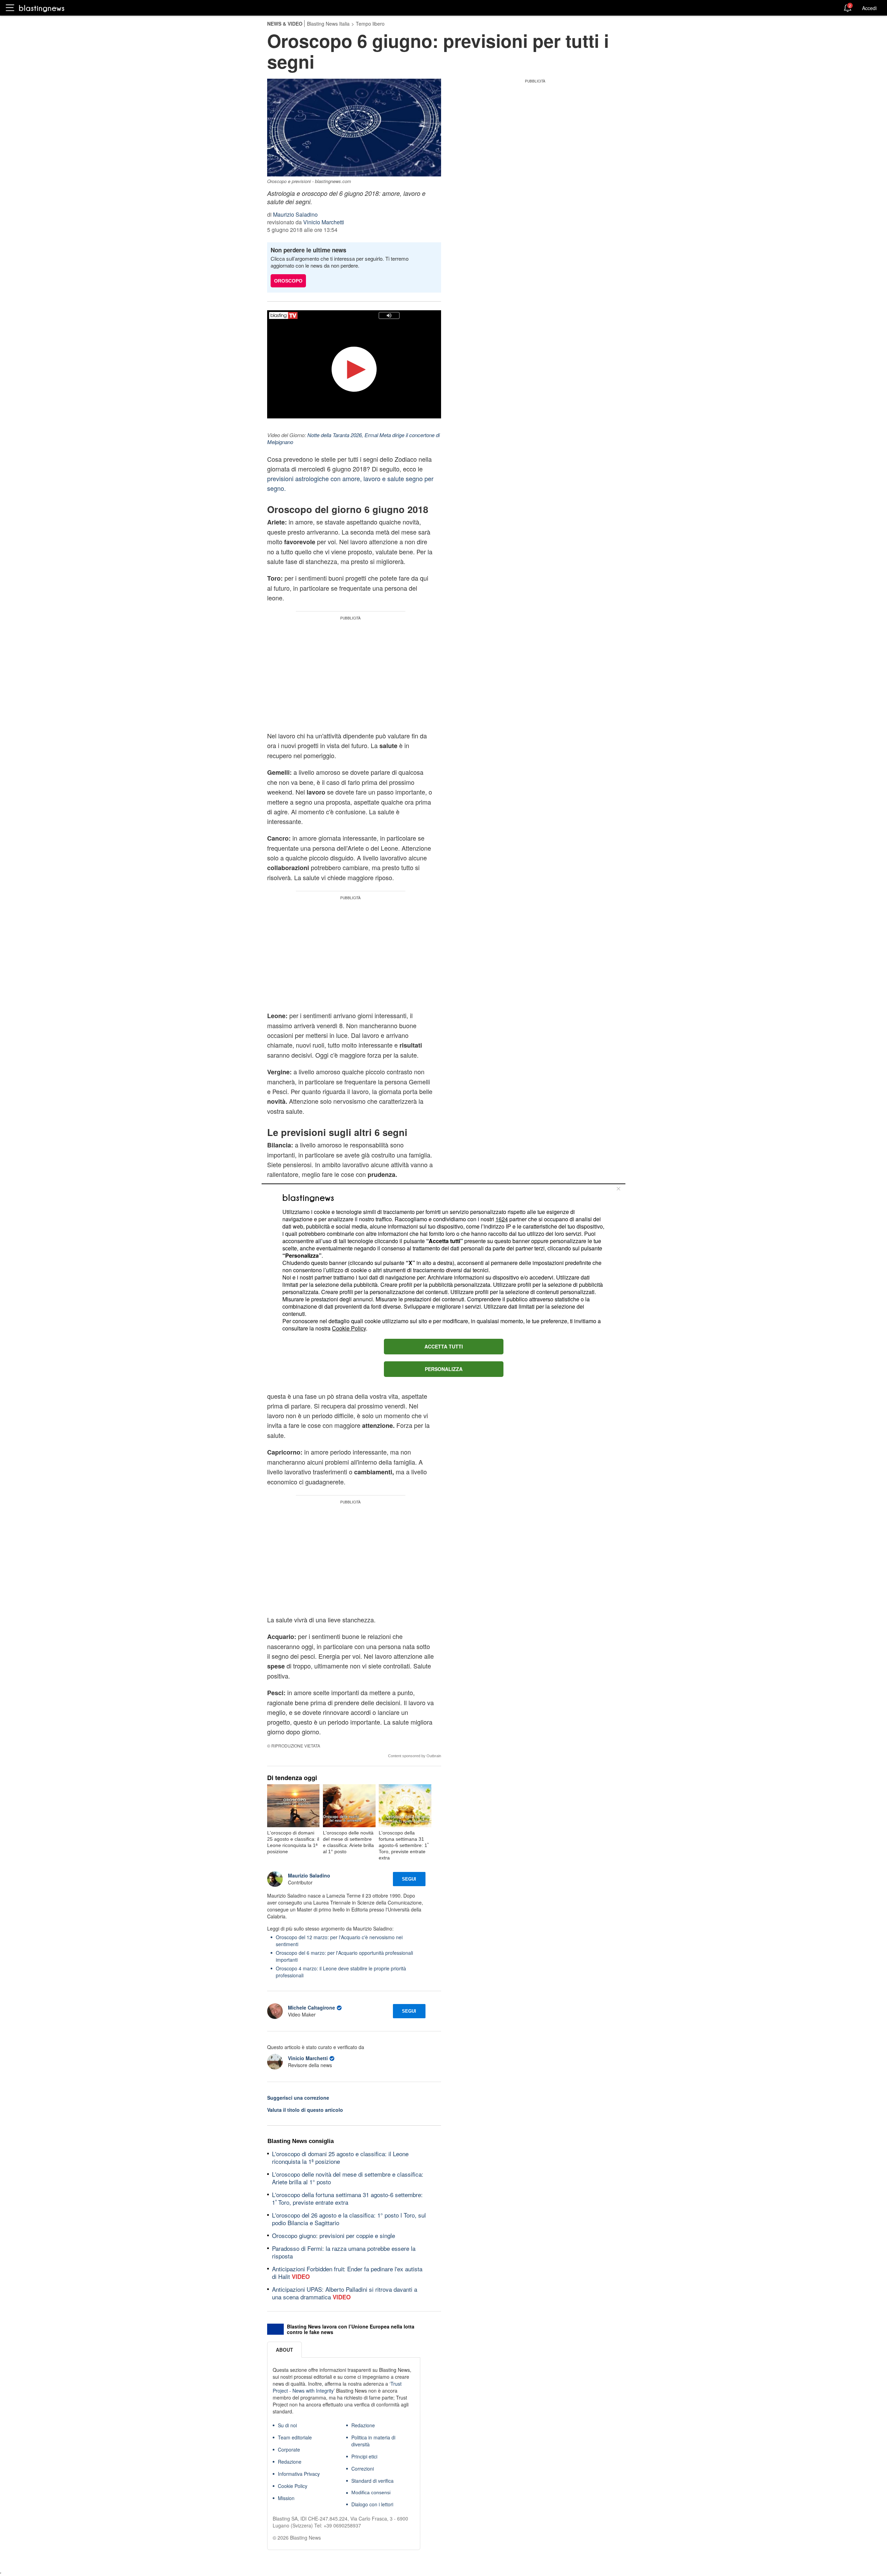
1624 (502, 1219)
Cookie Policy (349, 1328)
